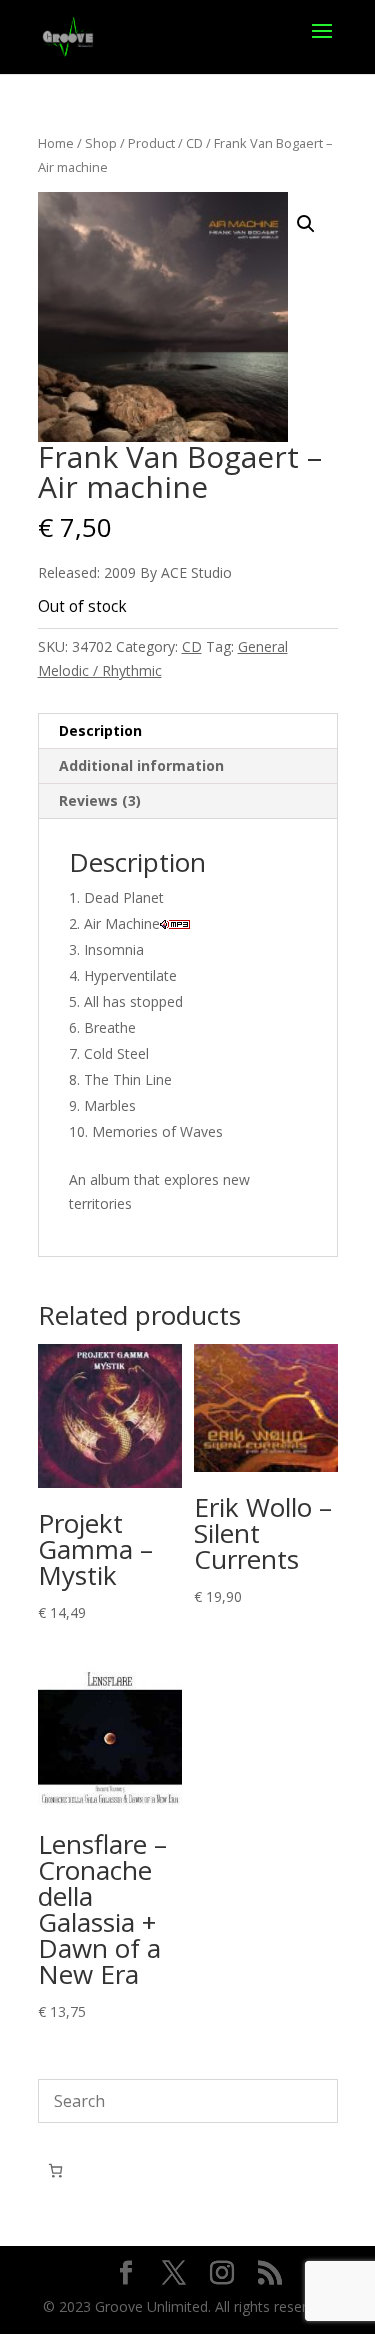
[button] (306, 224)
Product (151, 143)
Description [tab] (100, 730)
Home (56, 143)
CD (194, 143)
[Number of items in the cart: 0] (55, 2170)
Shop (101, 143)
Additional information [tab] (141, 765)
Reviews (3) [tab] (100, 800)
